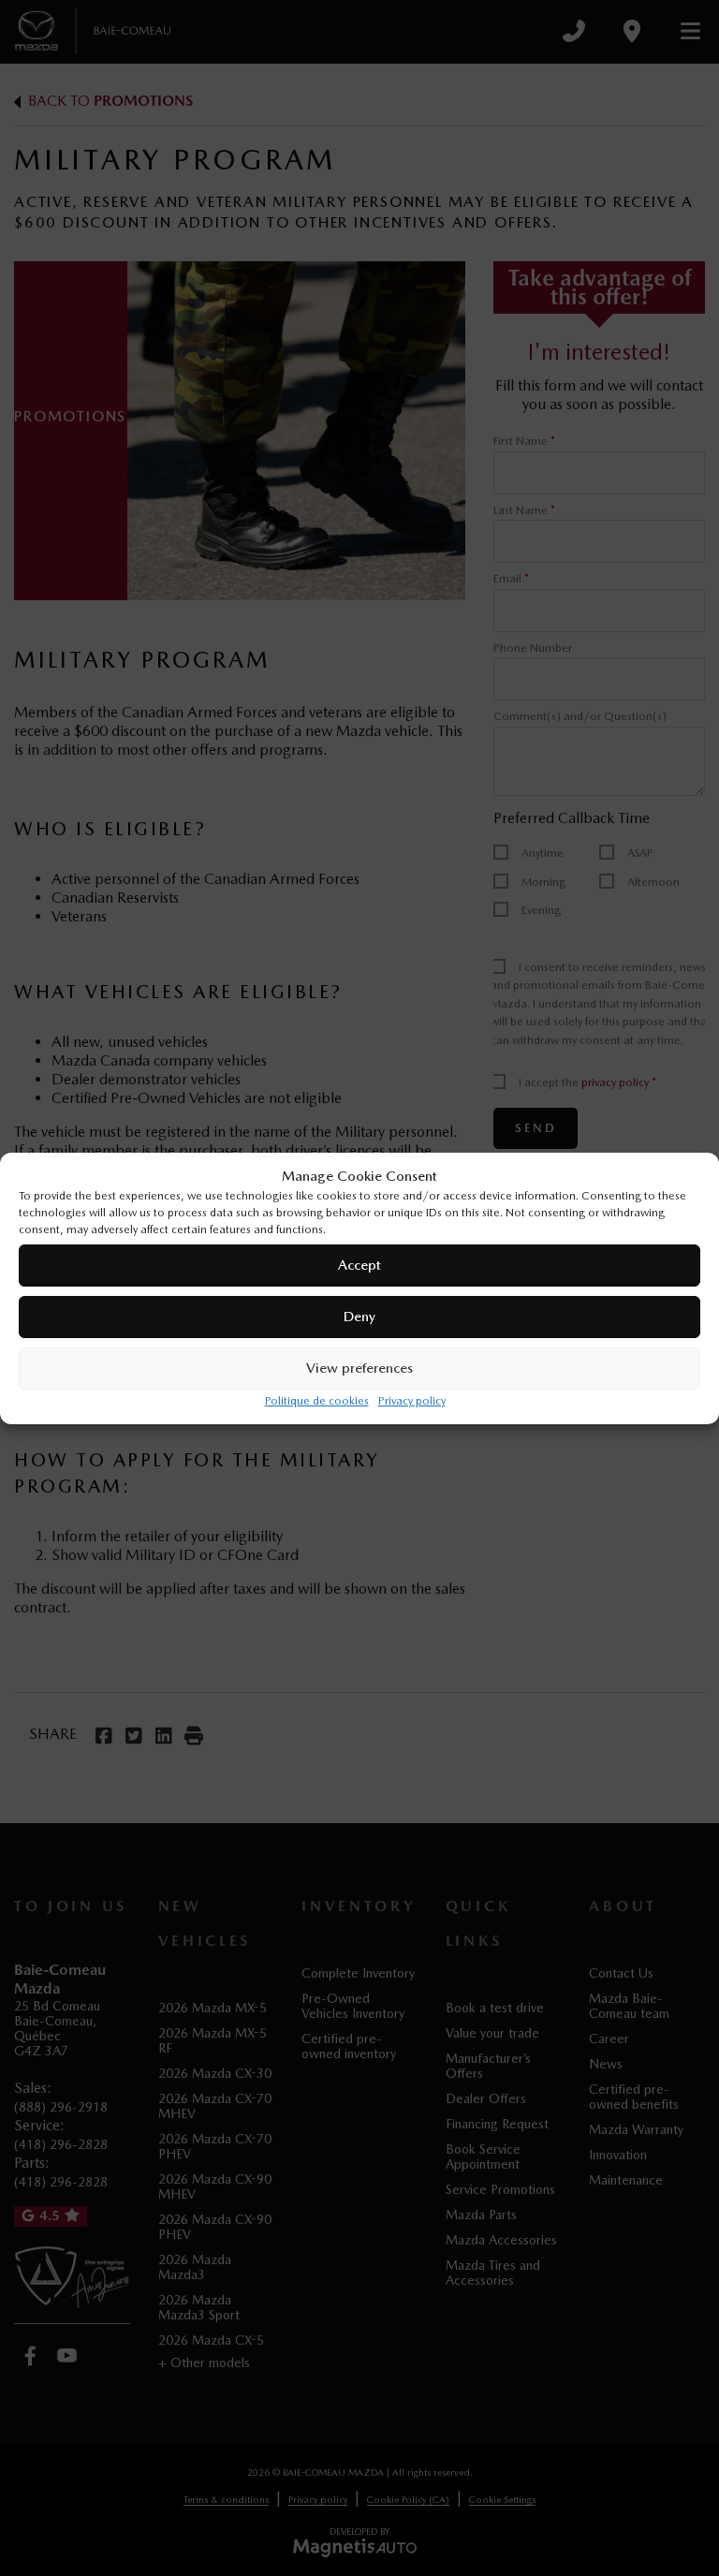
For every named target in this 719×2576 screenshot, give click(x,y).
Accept (359, 1265)
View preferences (359, 1368)
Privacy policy (412, 1401)
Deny (359, 1317)
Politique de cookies (317, 1401)
